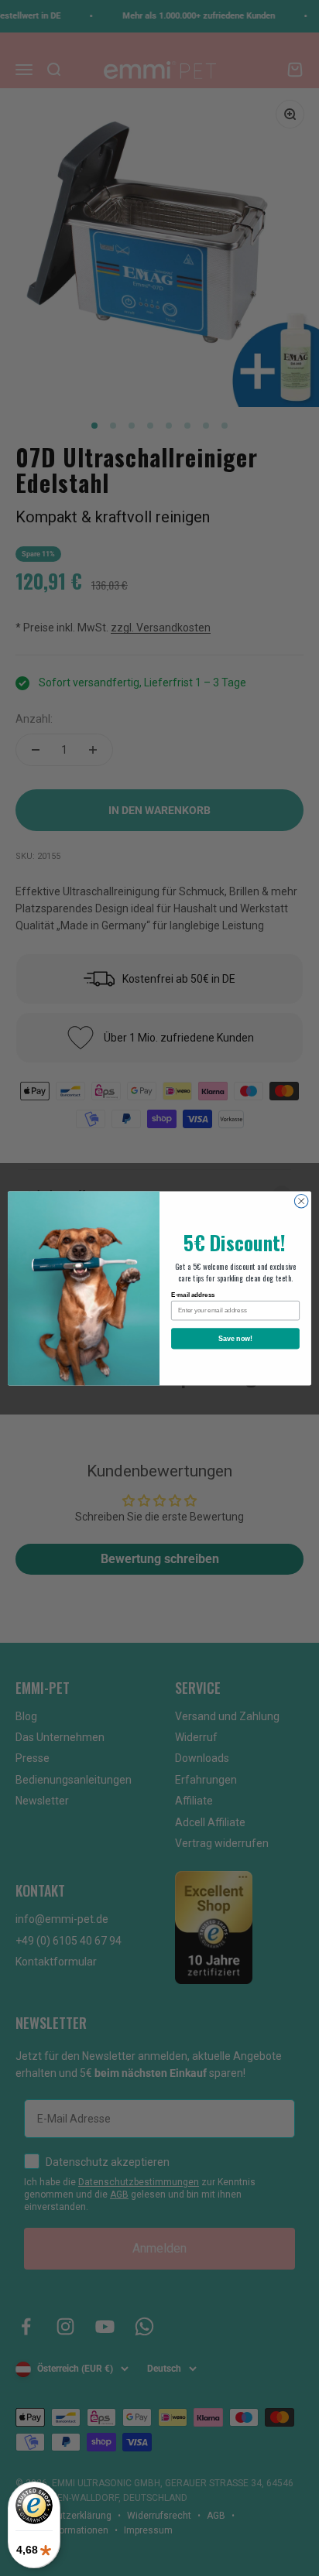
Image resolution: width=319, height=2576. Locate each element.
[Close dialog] (301, 1201)
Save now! (236, 1338)
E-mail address (193, 1295)
